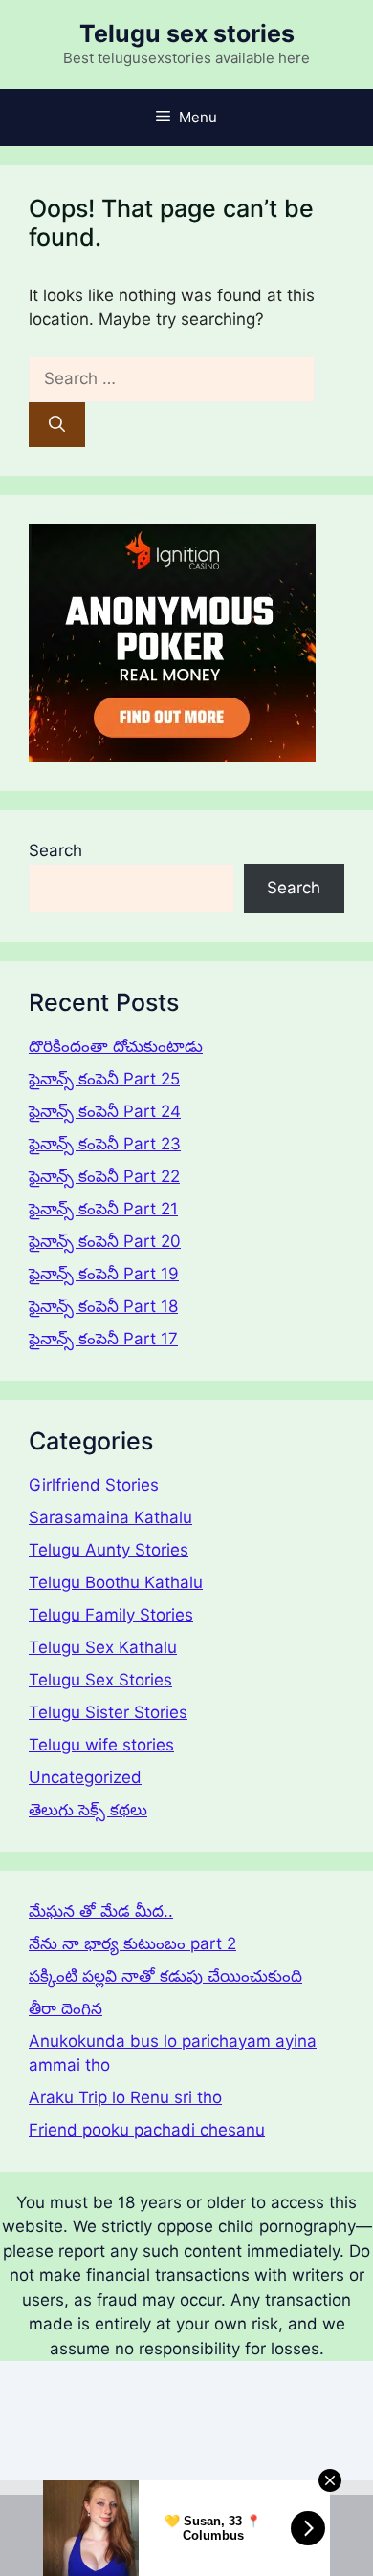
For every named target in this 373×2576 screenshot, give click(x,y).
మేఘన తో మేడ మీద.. (101, 1911)
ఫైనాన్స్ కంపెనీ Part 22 (104, 1176)
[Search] (57, 425)
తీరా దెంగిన (66, 2008)
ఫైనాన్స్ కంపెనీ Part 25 (104, 1079)
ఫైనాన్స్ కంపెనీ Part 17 (103, 1339)
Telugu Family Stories (111, 1615)
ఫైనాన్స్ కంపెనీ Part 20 (105, 1241)
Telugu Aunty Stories (109, 1550)
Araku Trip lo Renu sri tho (125, 2097)
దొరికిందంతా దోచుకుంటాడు (116, 1046)
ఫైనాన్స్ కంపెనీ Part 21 (103, 1209)
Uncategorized (85, 1777)
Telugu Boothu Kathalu (116, 1582)
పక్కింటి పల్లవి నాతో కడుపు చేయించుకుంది (165, 1976)
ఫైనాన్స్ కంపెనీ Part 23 (105, 1144)
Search (55, 850)
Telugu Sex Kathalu (103, 1647)
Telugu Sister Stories (108, 1712)
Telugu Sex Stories (100, 1680)
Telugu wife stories (101, 1745)
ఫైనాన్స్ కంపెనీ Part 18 (103, 1306)
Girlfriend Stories (94, 1485)
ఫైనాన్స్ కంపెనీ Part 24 (105, 1111)
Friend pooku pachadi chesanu (147, 2130)
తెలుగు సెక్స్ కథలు (88, 1810)
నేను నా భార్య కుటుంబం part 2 (132, 1943)
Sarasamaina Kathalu (110, 1517)
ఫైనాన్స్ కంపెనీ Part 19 (104, 1274)
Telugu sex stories (187, 33)
